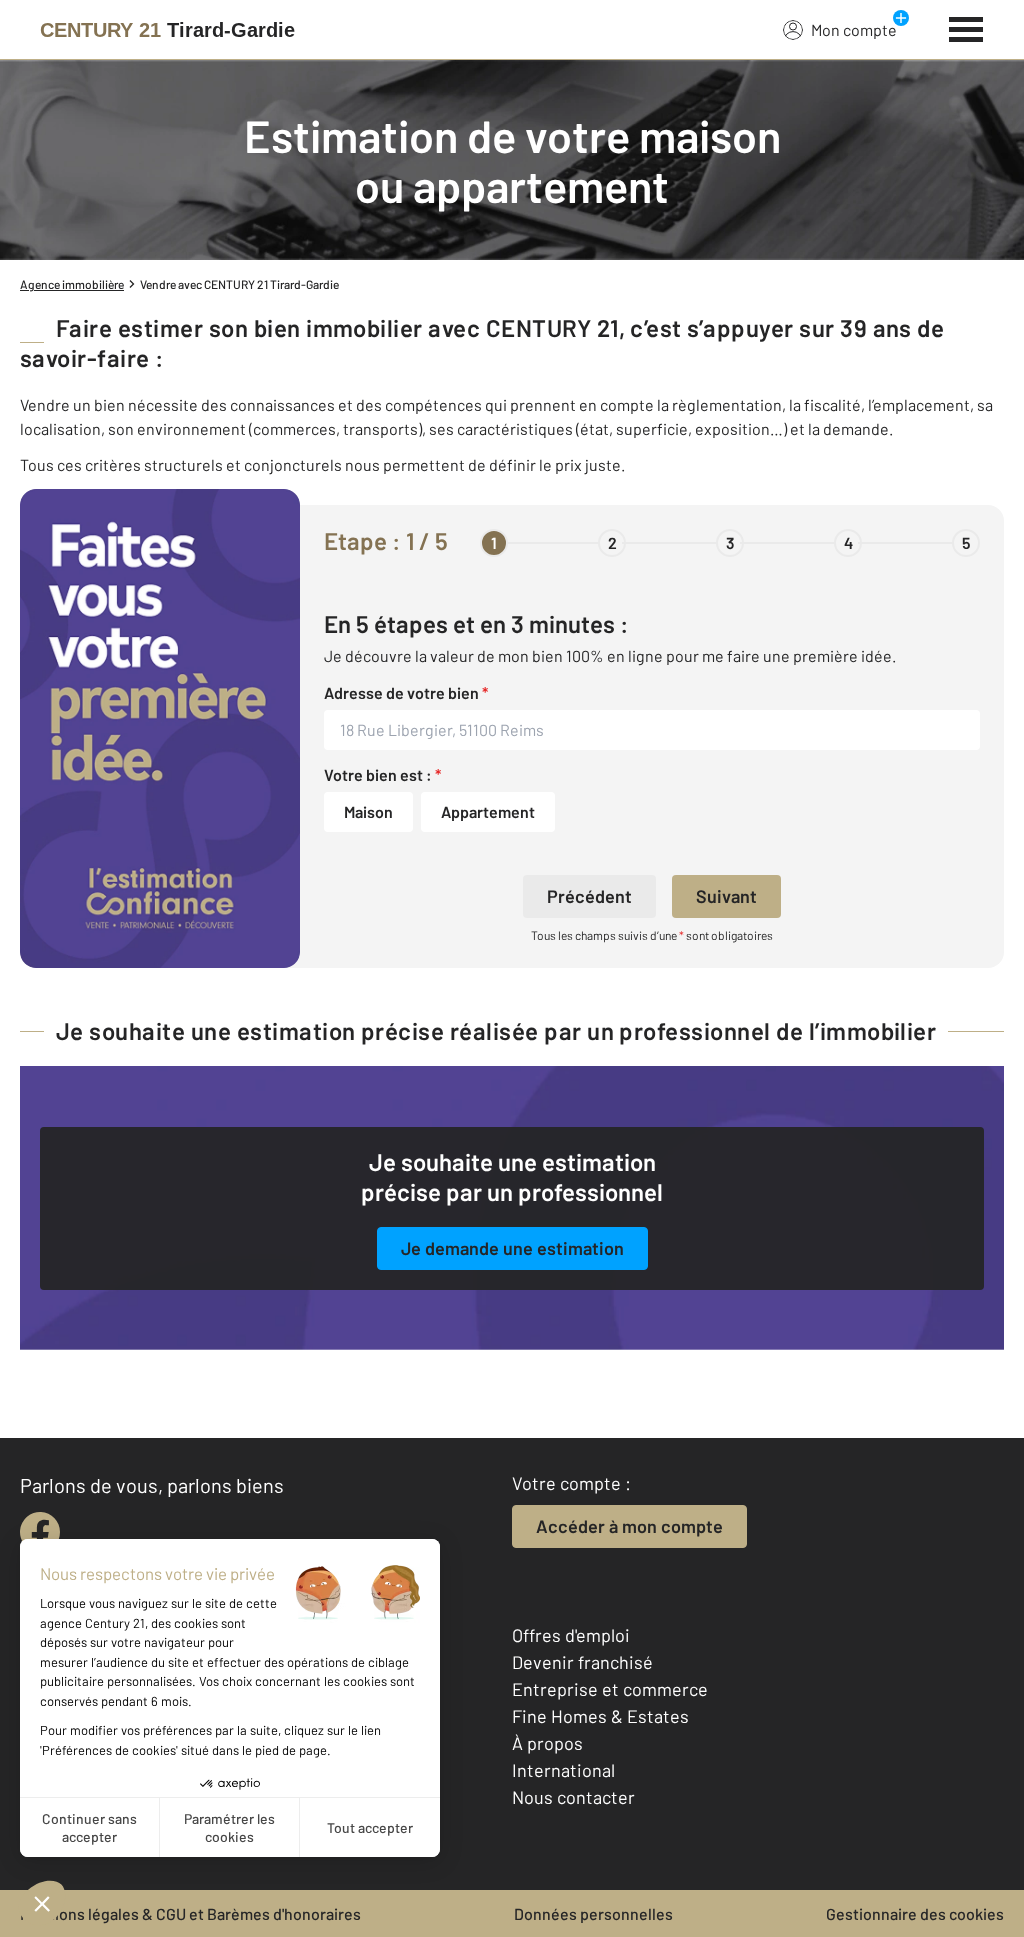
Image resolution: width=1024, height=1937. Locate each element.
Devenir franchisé (582, 1662)
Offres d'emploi (571, 1635)
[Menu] (966, 27)
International (563, 1770)
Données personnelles (593, 1913)
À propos (547, 1743)
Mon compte (854, 29)
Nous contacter (573, 1797)
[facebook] (40, 1532)
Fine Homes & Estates (600, 1716)
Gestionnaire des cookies (915, 1913)
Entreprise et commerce (610, 1689)
